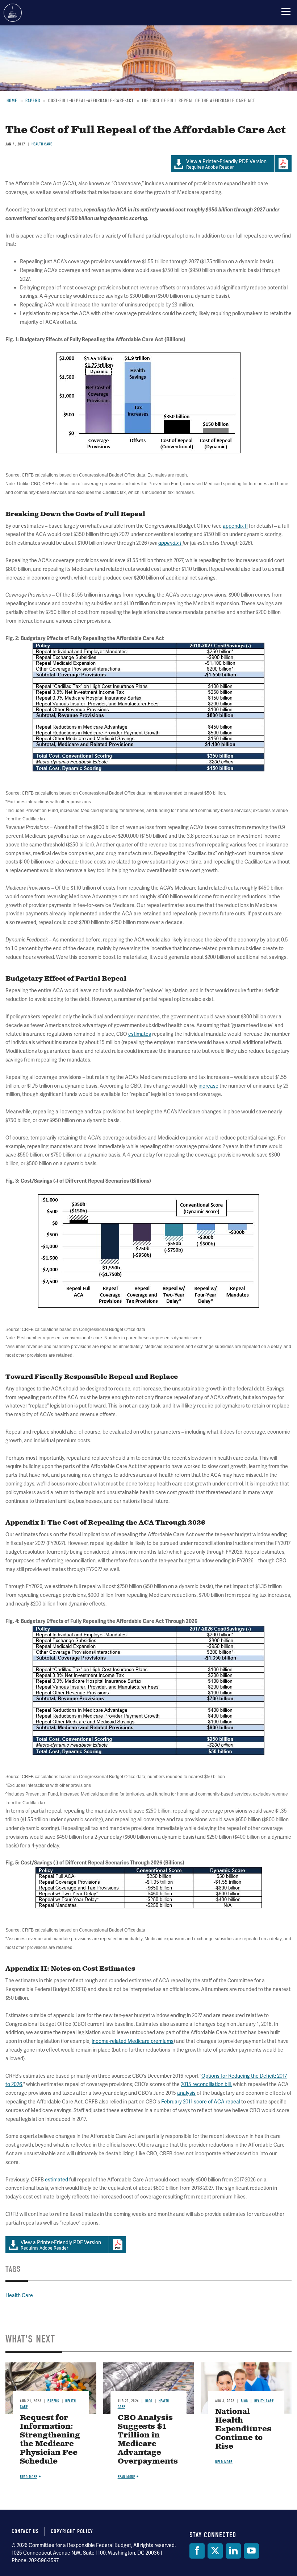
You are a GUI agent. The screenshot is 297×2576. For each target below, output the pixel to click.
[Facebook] (197, 2551)
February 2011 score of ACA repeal (201, 2102)
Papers (53, 2401)
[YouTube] (251, 2551)
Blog (149, 2401)
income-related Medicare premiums (133, 2041)
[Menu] (286, 11)
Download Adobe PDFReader (117, 2245)
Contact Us (25, 2531)
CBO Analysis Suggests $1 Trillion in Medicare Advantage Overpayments (148, 2440)
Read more (29, 2477)
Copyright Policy (72, 2531)
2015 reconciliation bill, (206, 2084)
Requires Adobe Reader (61, 2245)
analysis (186, 2093)
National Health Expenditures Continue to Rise (243, 2429)
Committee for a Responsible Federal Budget (13, 13)
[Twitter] (215, 2551)
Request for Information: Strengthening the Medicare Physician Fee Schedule (50, 2440)
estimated (57, 2180)
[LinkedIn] (233, 2551)
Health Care (19, 2295)
